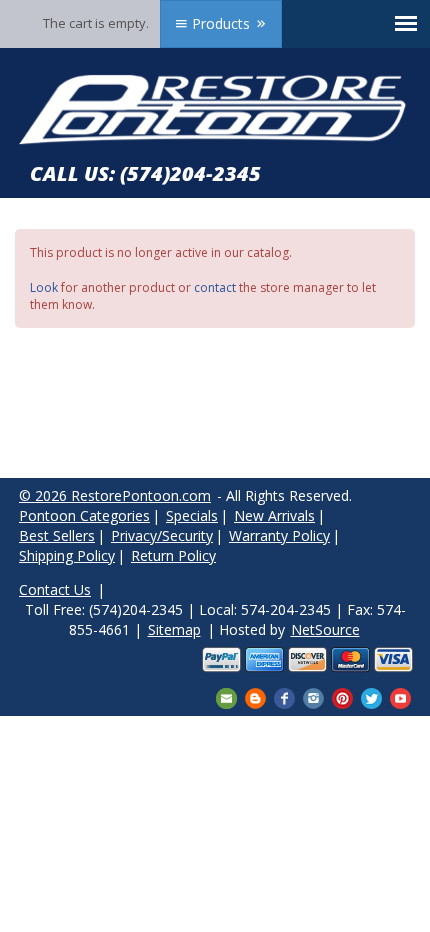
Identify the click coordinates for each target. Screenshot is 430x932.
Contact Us (55, 589)
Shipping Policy (67, 555)
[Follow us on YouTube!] (400, 696)
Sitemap (174, 629)
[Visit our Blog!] (255, 696)
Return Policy (173, 555)
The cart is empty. (96, 23)
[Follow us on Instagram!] (313, 696)
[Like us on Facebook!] (284, 696)
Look (44, 287)
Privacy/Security (162, 535)
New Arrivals (274, 515)
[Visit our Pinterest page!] (342, 696)
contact (215, 287)
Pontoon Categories (84, 515)
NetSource (325, 629)
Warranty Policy (279, 535)
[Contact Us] (226, 696)
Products (221, 23)
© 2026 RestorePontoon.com (115, 495)
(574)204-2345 (190, 173)
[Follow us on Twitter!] (371, 696)
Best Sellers (57, 535)
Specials (192, 515)
